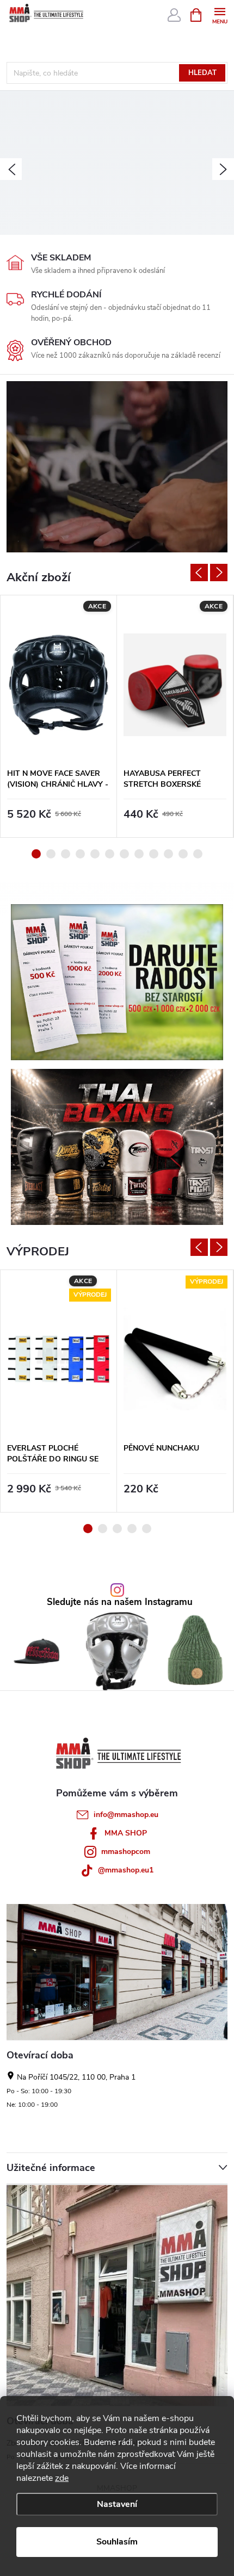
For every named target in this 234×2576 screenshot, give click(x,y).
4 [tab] (80, 854)
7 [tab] (124, 854)
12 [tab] (198, 854)
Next (219, 573)
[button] (11, 169)
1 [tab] (36, 854)
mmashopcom (126, 1852)
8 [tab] (139, 854)
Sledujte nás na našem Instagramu (120, 1603)
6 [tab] (110, 854)
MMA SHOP (126, 1833)
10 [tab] (168, 854)
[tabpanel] (59, 716)
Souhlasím (117, 2542)
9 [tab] (154, 854)
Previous (199, 573)
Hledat (202, 73)
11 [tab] (183, 854)
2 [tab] (51, 854)
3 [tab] (66, 854)
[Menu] (220, 14)
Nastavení (117, 2504)
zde (62, 2478)
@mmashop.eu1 (126, 1870)
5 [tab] (95, 854)
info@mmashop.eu (126, 1815)
